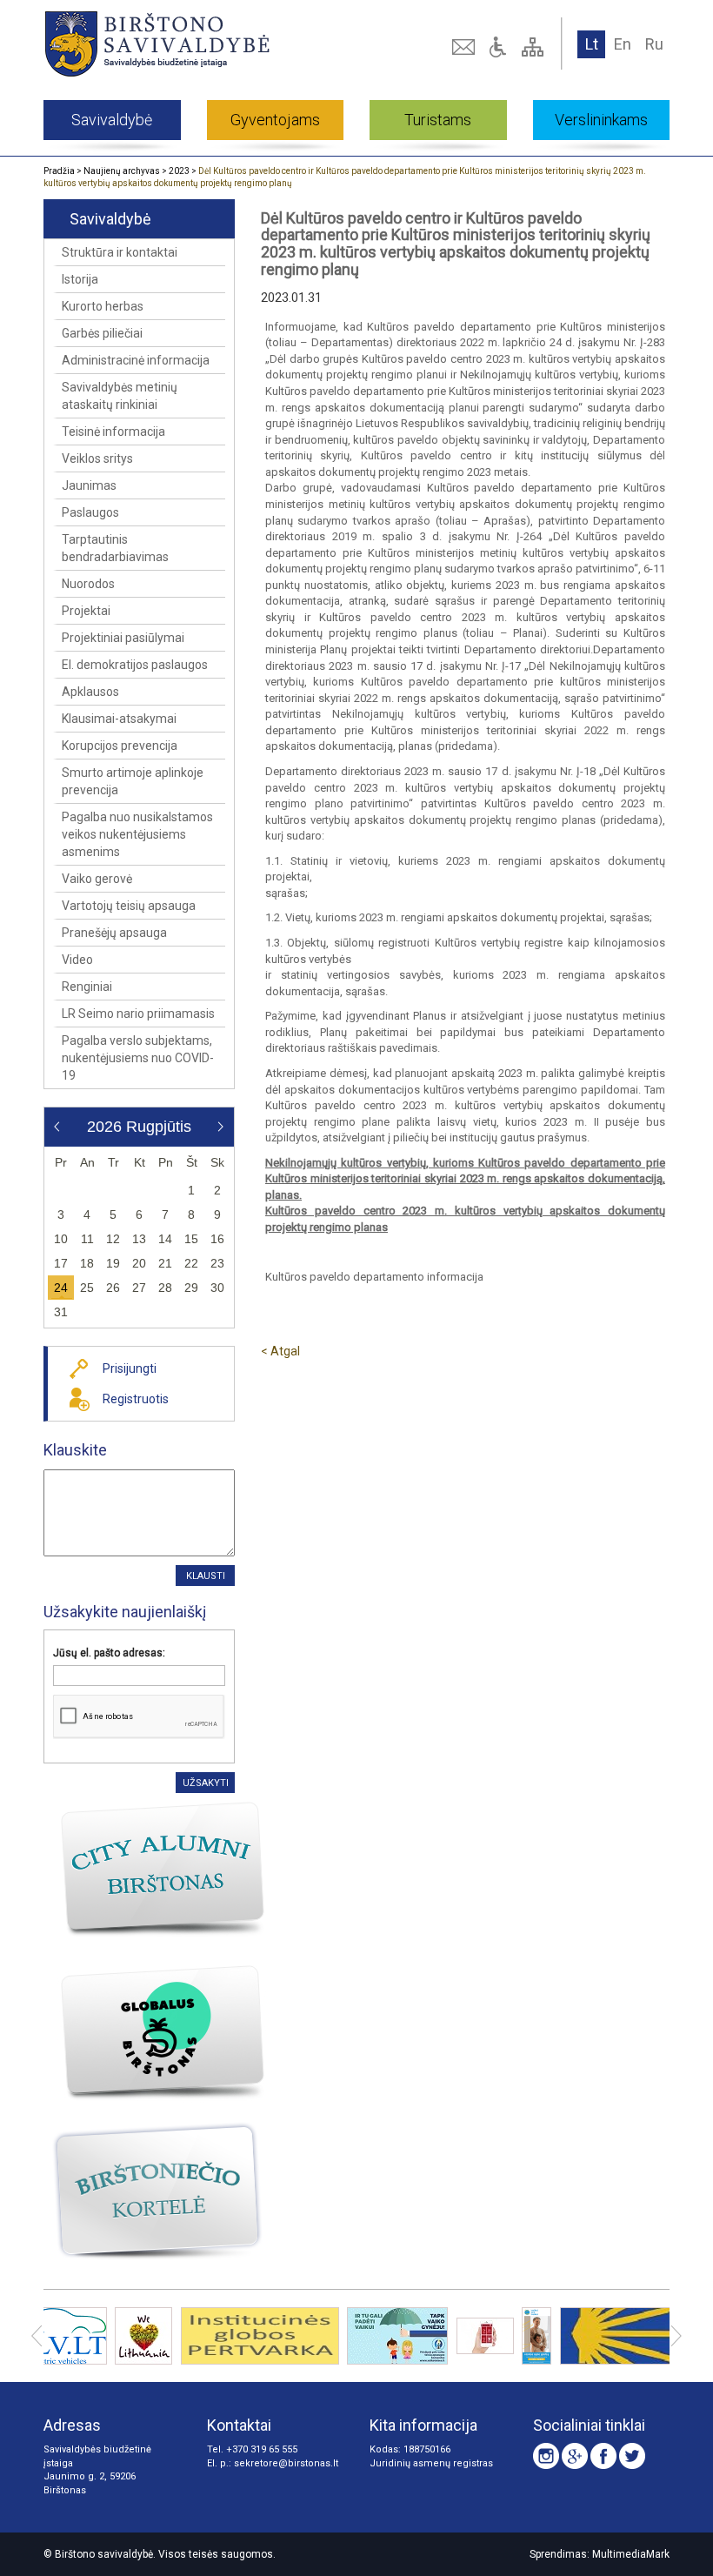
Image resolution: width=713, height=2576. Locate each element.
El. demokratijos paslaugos (135, 665)
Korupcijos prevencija (120, 746)
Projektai (86, 611)
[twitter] (632, 2456)
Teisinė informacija (113, 432)
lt (592, 44)
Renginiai (87, 987)
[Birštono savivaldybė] (167, 43)
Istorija (80, 279)
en (623, 44)
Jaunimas (89, 485)
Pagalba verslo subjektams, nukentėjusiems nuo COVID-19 (138, 1058)
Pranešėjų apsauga (114, 933)
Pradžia (59, 171)
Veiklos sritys (97, 458)
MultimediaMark (631, 2554)
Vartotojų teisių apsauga (129, 906)
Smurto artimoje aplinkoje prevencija (133, 781)
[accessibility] (500, 47)
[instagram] (546, 2456)
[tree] (535, 47)
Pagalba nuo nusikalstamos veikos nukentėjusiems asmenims (137, 834)
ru (654, 44)
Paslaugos (90, 512)
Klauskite (75, 1450)
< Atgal (280, 1351)
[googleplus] (575, 2456)
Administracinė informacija (136, 360)
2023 (179, 171)
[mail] (465, 47)
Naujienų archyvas (122, 171)
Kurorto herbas (103, 306)
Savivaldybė (112, 120)
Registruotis (136, 1399)
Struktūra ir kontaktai (120, 252)
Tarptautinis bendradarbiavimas (115, 548)
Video (77, 960)
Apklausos (90, 692)
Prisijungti (130, 1368)
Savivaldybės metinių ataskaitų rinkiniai (120, 396)
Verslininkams (601, 120)
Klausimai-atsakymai (119, 719)
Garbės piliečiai (102, 333)
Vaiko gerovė (97, 879)
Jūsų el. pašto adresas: (109, 1653)
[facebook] (603, 2456)
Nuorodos (88, 584)
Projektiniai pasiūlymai (123, 638)
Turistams (438, 120)
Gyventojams (275, 120)
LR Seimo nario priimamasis (138, 1014)
